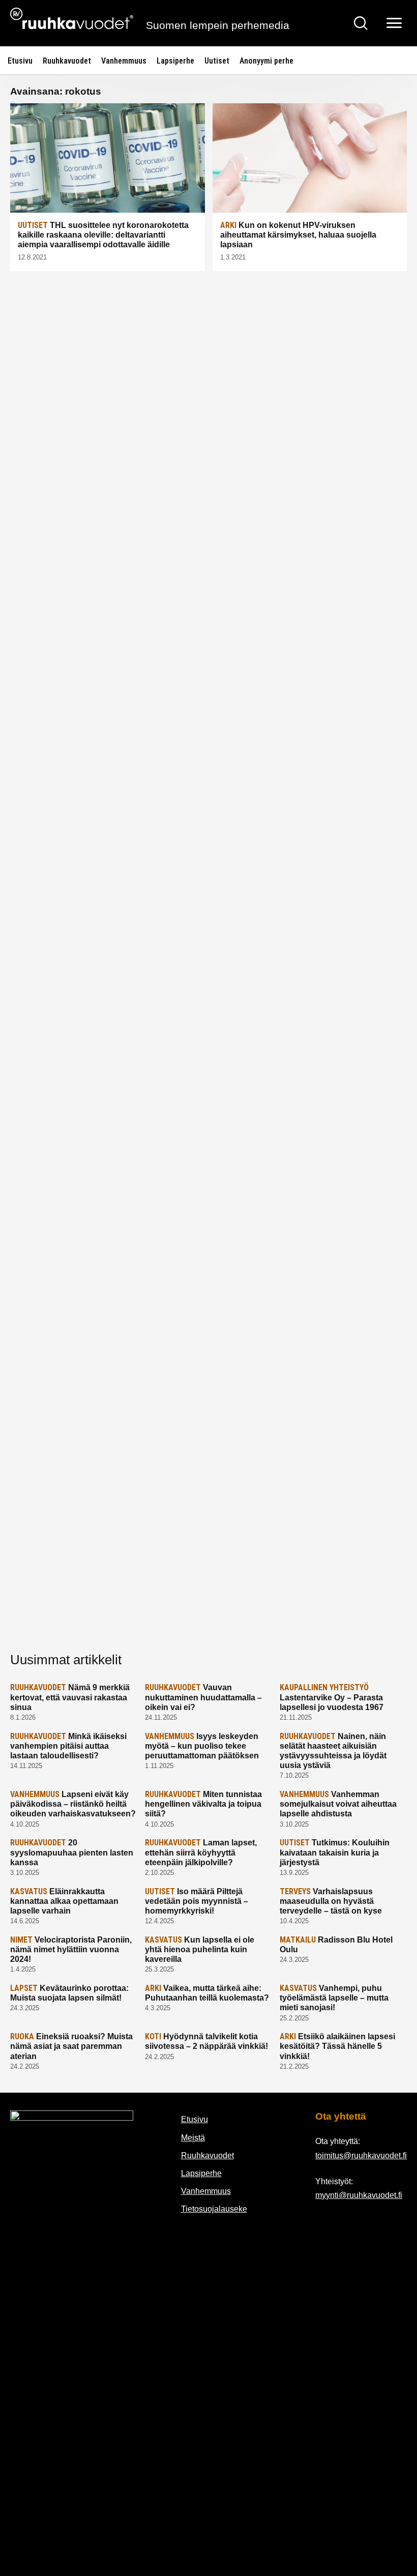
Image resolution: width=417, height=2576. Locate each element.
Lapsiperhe (175, 61)
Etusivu (20, 61)
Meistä (193, 2138)
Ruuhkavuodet (67, 61)
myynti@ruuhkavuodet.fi (359, 2195)
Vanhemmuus (124, 61)
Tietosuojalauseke (214, 2209)
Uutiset (217, 61)
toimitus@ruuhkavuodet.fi (361, 2155)
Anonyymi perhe (266, 61)
